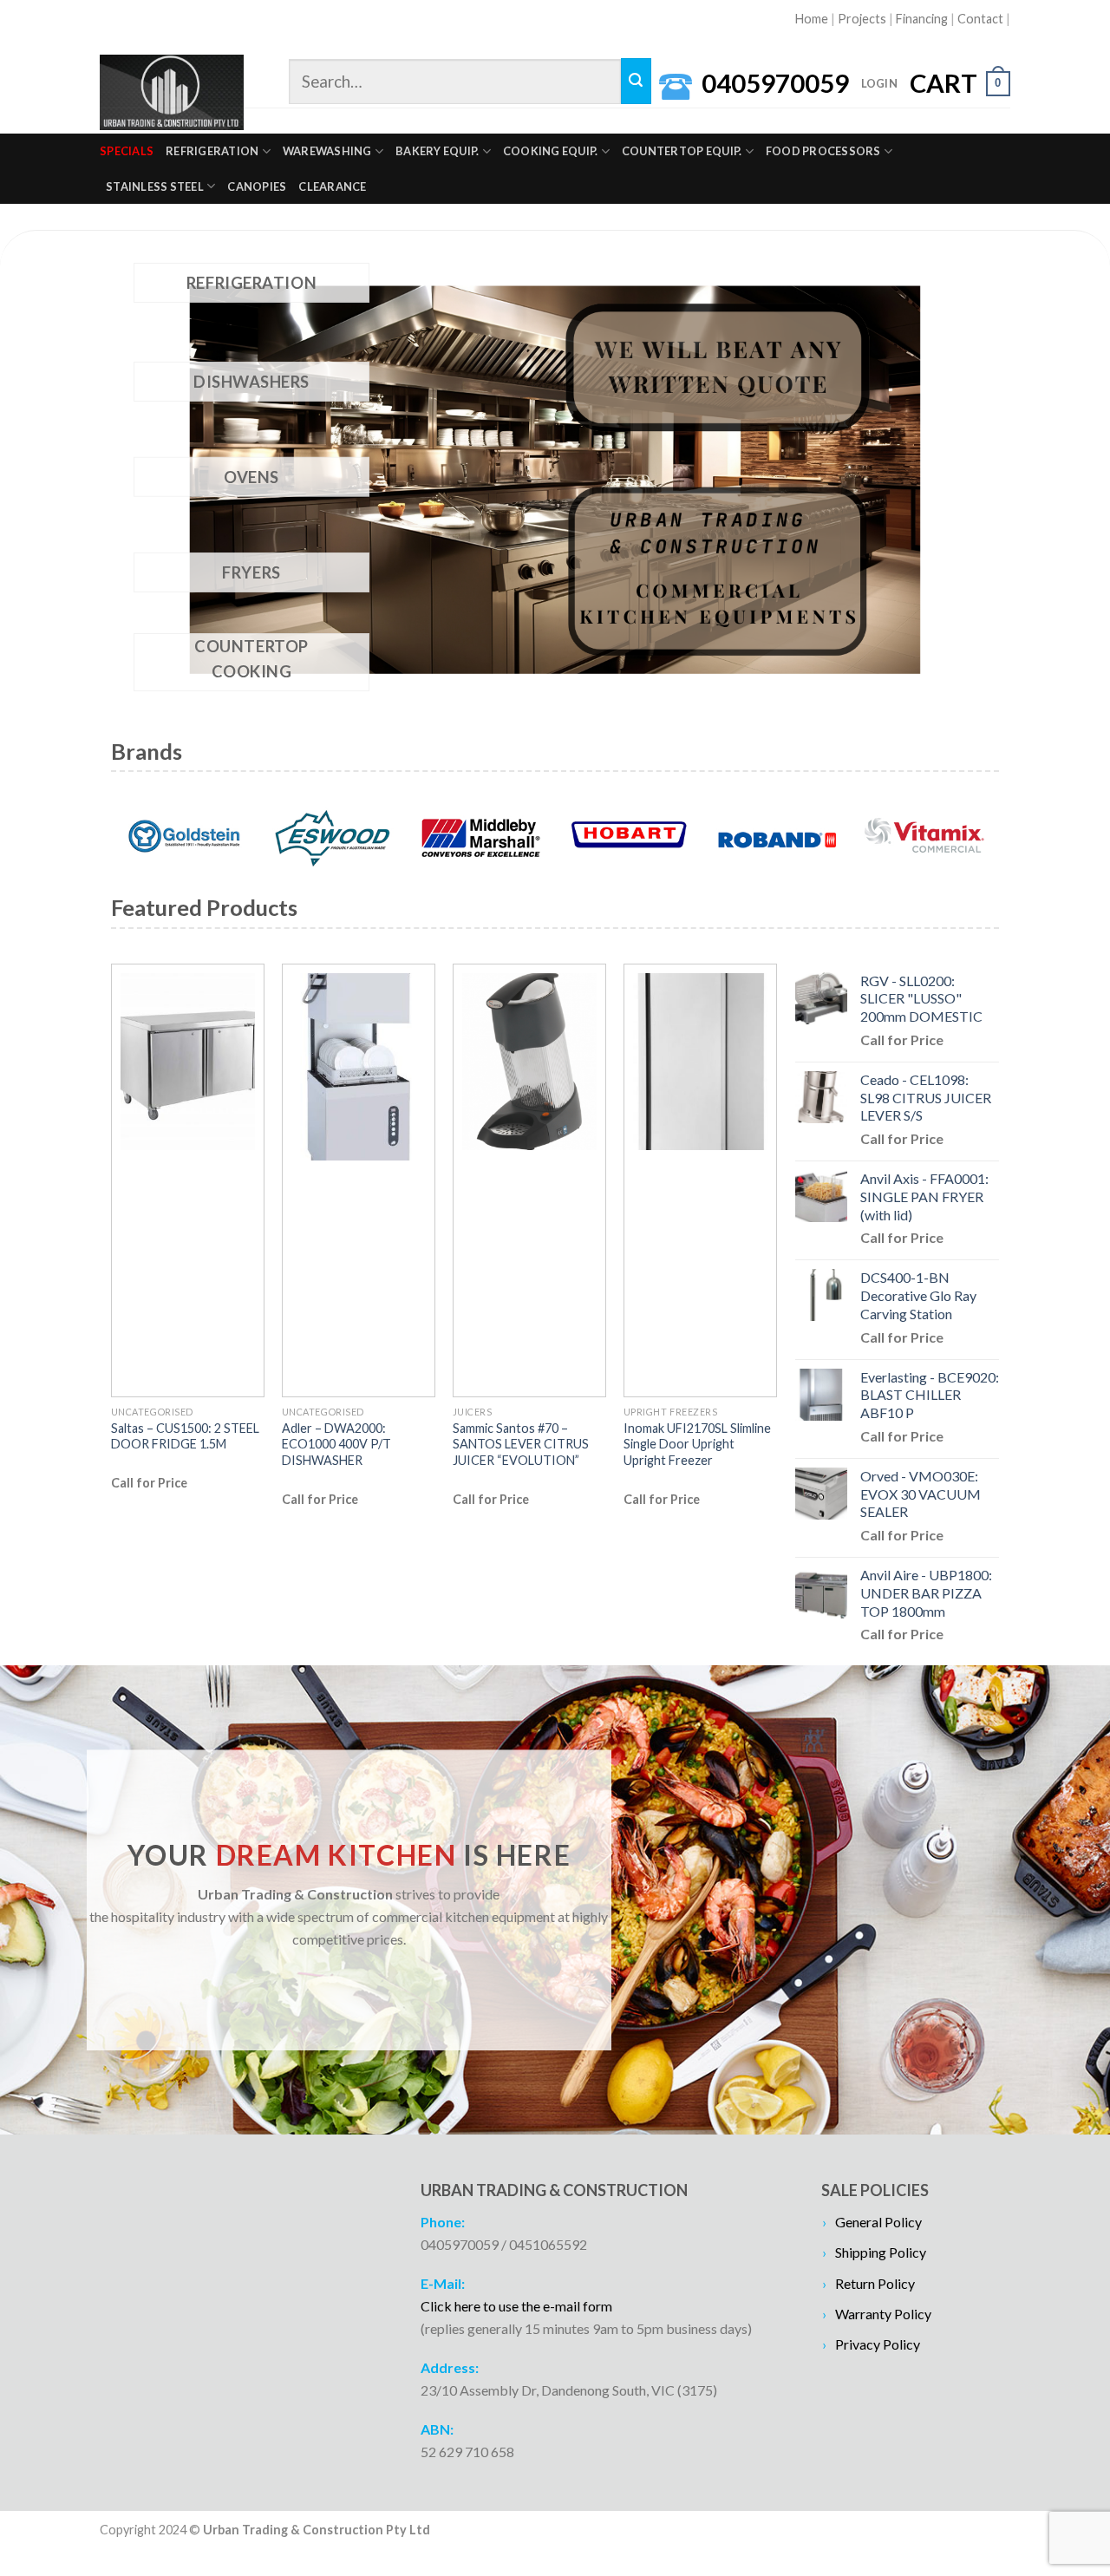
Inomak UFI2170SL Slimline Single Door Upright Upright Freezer (697, 1444)
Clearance (332, 186)
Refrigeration (212, 151)
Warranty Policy (883, 2314)
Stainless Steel (155, 186)
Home (812, 19)
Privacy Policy (878, 2344)
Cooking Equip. (551, 151)
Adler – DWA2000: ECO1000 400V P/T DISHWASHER (336, 1444)
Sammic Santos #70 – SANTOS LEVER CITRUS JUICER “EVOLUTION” (521, 1444)
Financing (922, 19)
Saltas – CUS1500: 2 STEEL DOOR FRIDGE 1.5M (185, 1436)
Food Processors (823, 151)
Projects (862, 19)
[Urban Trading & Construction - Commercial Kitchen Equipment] (172, 92)
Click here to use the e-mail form (516, 2306)
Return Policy (875, 2283)
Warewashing (327, 151)
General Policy (878, 2222)
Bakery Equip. (437, 151)
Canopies (257, 186)
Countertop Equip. (682, 151)
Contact (980, 19)
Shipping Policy (881, 2252)
